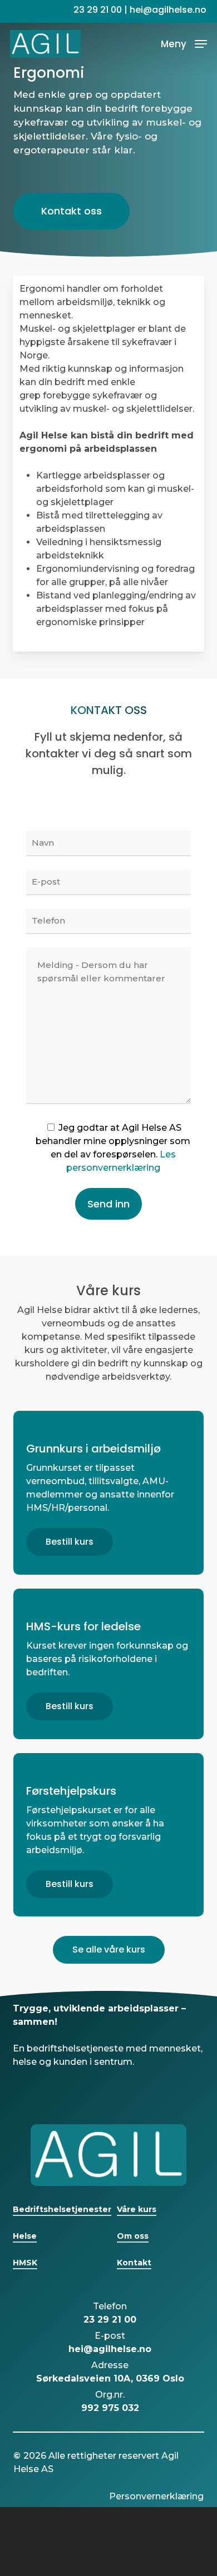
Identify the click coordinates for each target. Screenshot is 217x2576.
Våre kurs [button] (137, 2209)
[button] (184, 43)
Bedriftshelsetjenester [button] (62, 2209)
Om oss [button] (133, 2236)
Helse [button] (25, 2236)
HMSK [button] (25, 2263)
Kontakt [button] (134, 2263)
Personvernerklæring (156, 2496)
